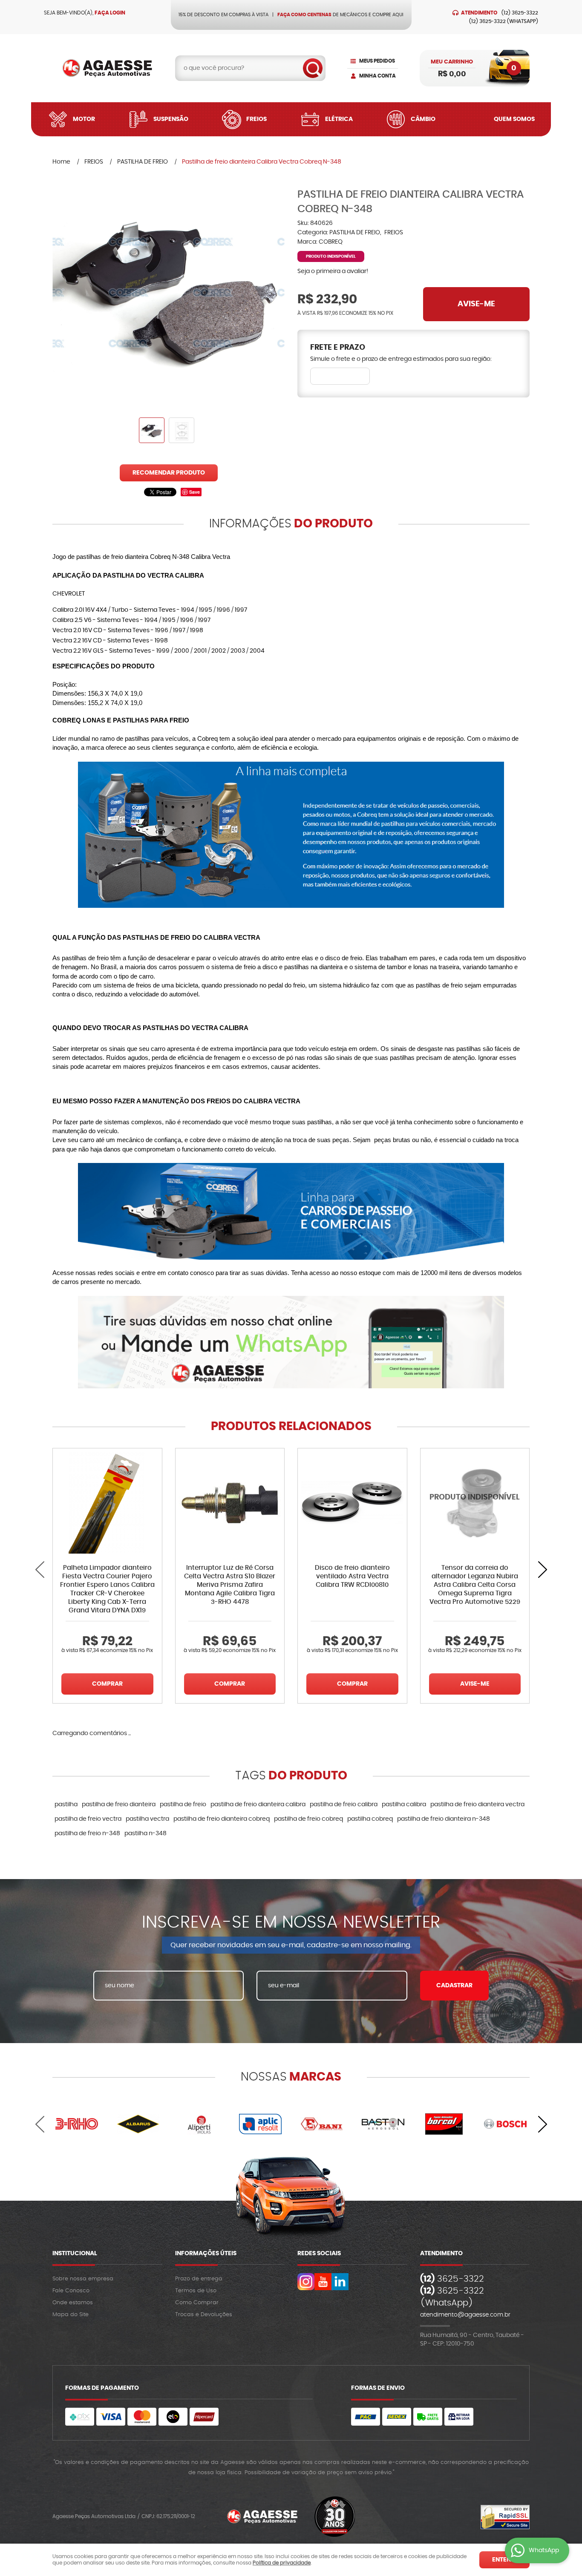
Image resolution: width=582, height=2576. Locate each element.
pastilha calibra (404, 1805)
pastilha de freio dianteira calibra (258, 1805)
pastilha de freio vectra (88, 1819)
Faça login (110, 13)
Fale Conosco (71, 2291)
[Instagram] (306, 2282)
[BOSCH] (505, 2124)
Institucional (75, 2254)
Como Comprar (197, 2303)
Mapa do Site (71, 2315)
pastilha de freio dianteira (119, 1805)
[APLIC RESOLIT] (260, 2124)
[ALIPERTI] (199, 2124)
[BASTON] (383, 2124)
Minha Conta (377, 76)
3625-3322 (520, 13)
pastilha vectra (147, 1819)
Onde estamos (73, 2303)
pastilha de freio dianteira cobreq (222, 1819)
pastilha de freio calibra (344, 1805)
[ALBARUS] (138, 2124)
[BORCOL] (444, 2124)
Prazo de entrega (199, 2279)
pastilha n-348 (145, 1833)
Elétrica (339, 119)
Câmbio (423, 119)
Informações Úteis (206, 2254)
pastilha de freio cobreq (308, 1819)
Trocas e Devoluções (204, 2315)
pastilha (66, 1805)
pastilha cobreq (370, 1819)
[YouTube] (323, 2282)
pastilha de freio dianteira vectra (477, 1805)
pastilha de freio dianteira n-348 (444, 1819)
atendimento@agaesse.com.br (465, 2315)
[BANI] (322, 2124)
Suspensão (171, 119)
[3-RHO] (77, 2124)
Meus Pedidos (377, 61)
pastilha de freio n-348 (87, 1833)
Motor (84, 119)
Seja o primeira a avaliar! (333, 271)
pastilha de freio (183, 1805)
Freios (256, 119)
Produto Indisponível (475, 1503)
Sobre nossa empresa (83, 2279)
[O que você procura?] (313, 68)
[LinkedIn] (340, 2282)
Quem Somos (514, 119)
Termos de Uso (196, 2291)
